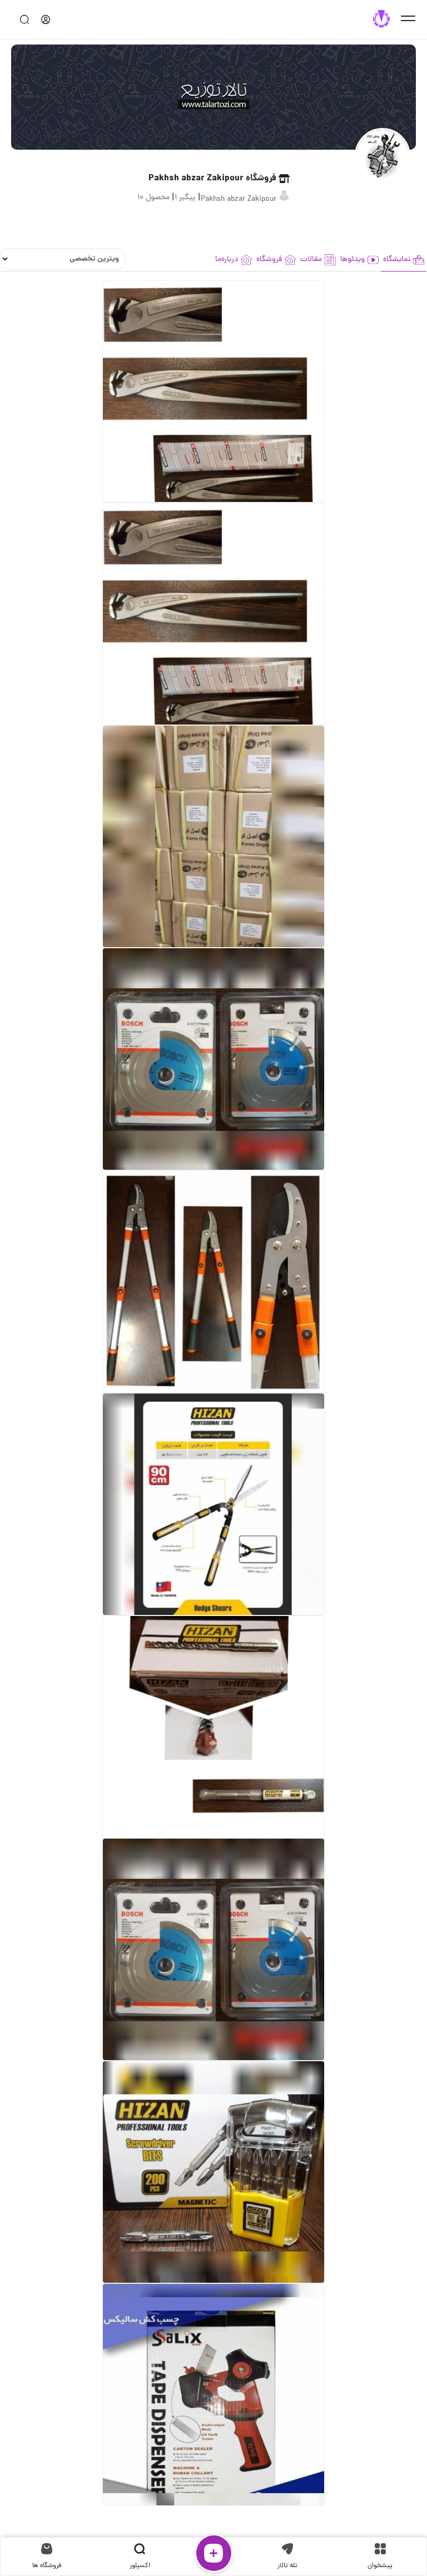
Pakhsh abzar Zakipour (240, 200)
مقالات (311, 260)
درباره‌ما (227, 260)
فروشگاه (269, 260)
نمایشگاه (397, 260)
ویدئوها (352, 260)
